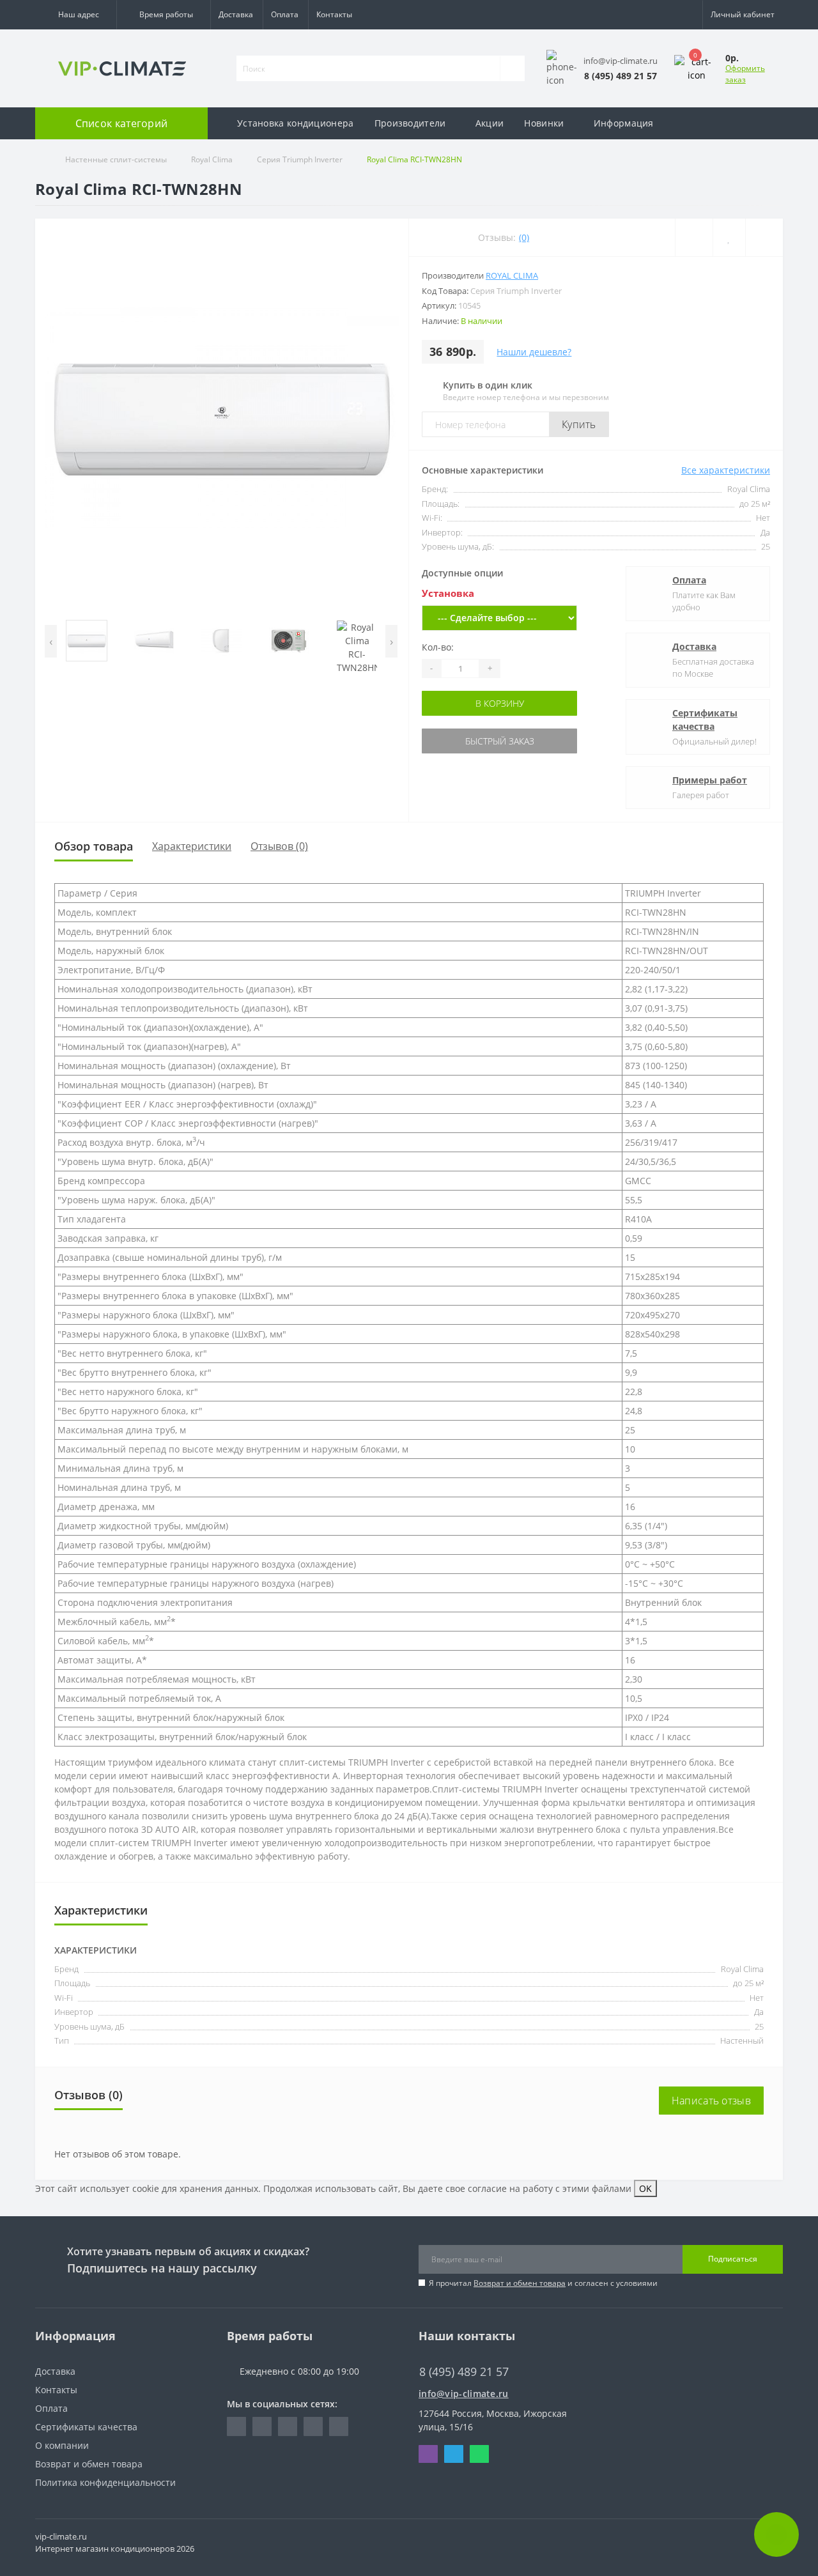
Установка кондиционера (296, 123)
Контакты (334, 14)
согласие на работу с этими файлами (550, 2188)
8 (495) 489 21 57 (455, 2353)
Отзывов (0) (279, 846)
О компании (62, 2445)
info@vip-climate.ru (464, 2394)
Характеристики (192, 846)
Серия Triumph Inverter (300, 159)
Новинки (544, 123)
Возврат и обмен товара (520, 2283)
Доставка (236, 14)
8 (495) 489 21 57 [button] (464, 2372)
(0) (524, 237)
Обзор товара (94, 846)
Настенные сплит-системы (116, 159)
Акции (490, 123)
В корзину (500, 703)
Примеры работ (710, 780)
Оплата (285, 14)
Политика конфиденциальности (105, 2482)
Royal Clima (212, 159)
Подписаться (733, 2259)
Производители (410, 123)
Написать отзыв (711, 2101)
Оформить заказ (745, 74)
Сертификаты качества (705, 720)
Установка (448, 593)
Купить (579, 424)
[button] (76, 15)
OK (645, 2188)
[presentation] (51, 641)
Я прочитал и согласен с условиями (543, 2283)
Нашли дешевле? (534, 352)
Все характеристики (726, 470)
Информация (624, 123)
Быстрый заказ (500, 741)
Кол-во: (438, 647)
